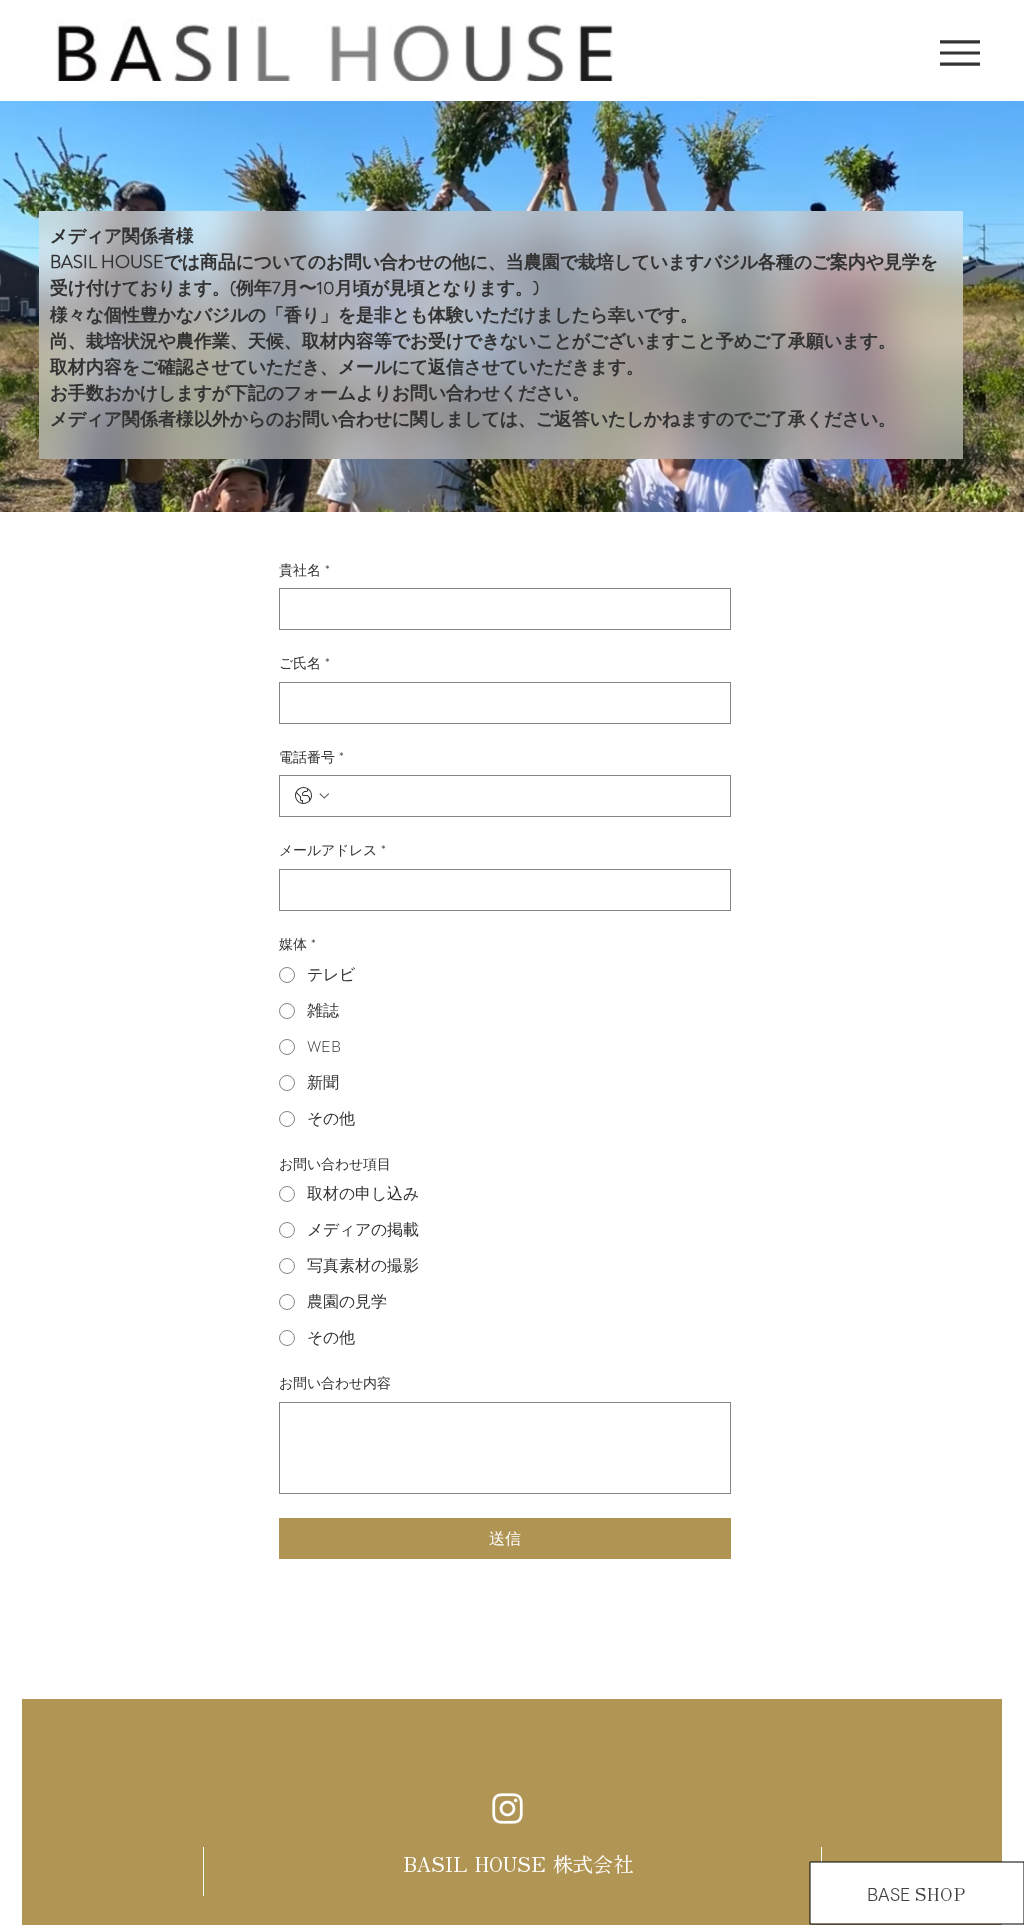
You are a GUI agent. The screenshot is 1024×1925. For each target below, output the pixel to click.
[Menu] (959, 52)
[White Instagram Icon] (507, 1808)
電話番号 (311, 757)
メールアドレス (332, 850)
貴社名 (304, 570)
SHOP (946, 1894)
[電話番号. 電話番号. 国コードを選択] (312, 796)
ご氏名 (304, 663)
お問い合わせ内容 (335, 1383)
